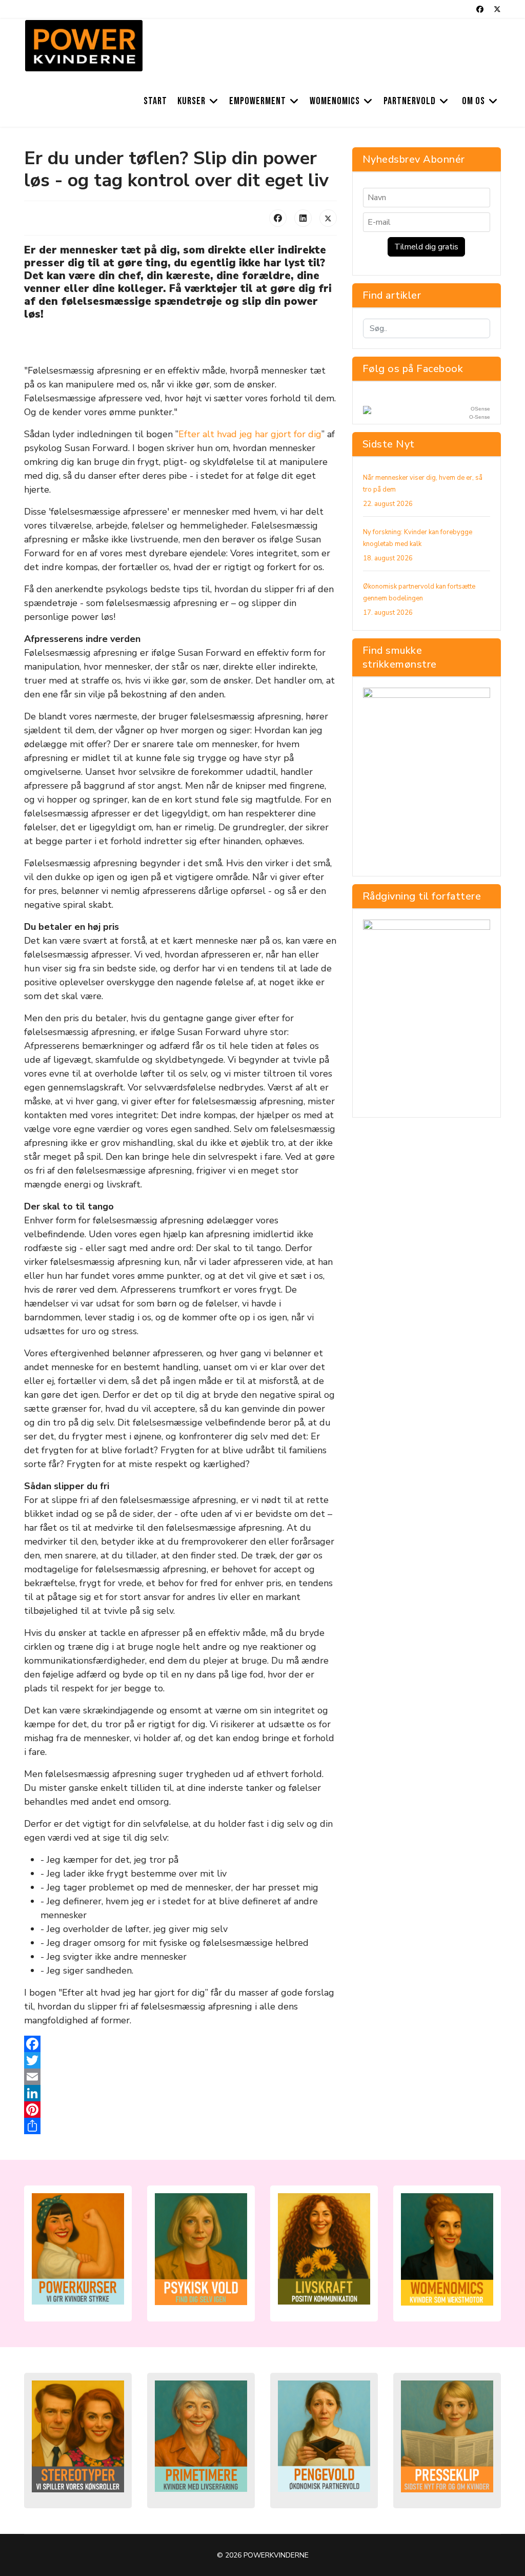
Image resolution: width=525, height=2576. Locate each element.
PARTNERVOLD (410, 101)
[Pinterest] (180, 2110)
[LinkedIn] (303, 218)
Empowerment (258, 101)
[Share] (180, 2126)
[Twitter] (497, 9)
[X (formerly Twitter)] (328, 218)
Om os (473, 101)
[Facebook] (480, 9)
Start (155, 101)
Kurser (191, 101)
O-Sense (480, 417)
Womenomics (335, 101)
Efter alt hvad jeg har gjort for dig (250, 434)
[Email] (180, 2077)
